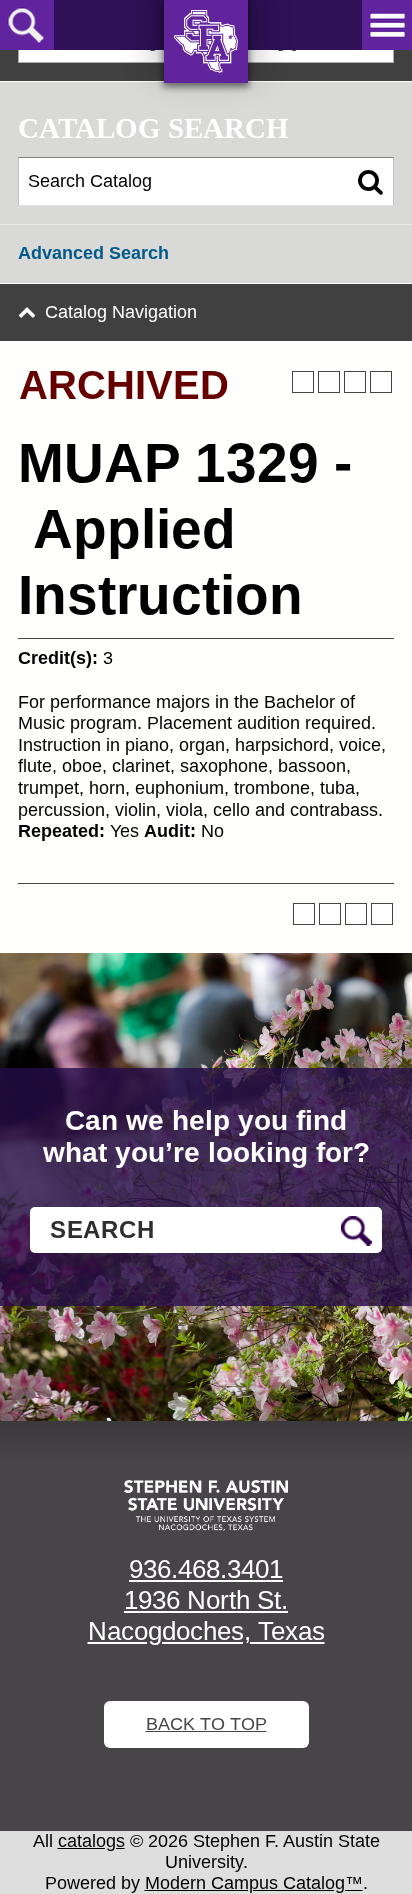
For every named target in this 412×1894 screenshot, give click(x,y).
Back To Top (206, 1724)
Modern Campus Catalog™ (254, 1883)
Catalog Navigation (121, 312)
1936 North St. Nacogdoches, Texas (206, 1615)
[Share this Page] (329, 382)
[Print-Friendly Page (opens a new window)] (355, 382)
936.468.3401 (206, 1569)
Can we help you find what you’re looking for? (206, 1136)
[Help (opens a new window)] (381, 382)
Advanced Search (93, 253)
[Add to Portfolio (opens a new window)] (303, 382)
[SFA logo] (206, 1505)
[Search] (370, 182)
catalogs (91, 1841)
